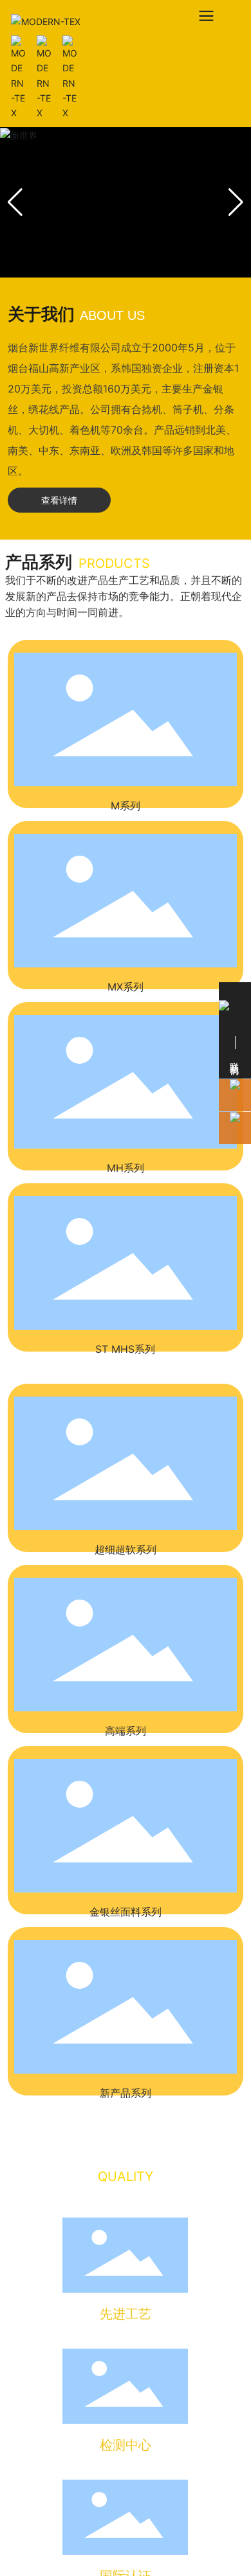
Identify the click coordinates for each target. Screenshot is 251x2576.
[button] (236, 202)
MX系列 (126, 987)
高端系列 (126, 1731)
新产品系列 (126, 2093)
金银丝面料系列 (126, 1912)
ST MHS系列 (125, 1349)
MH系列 (126, 1168)
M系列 (126, 806)
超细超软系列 (126, 1549)
